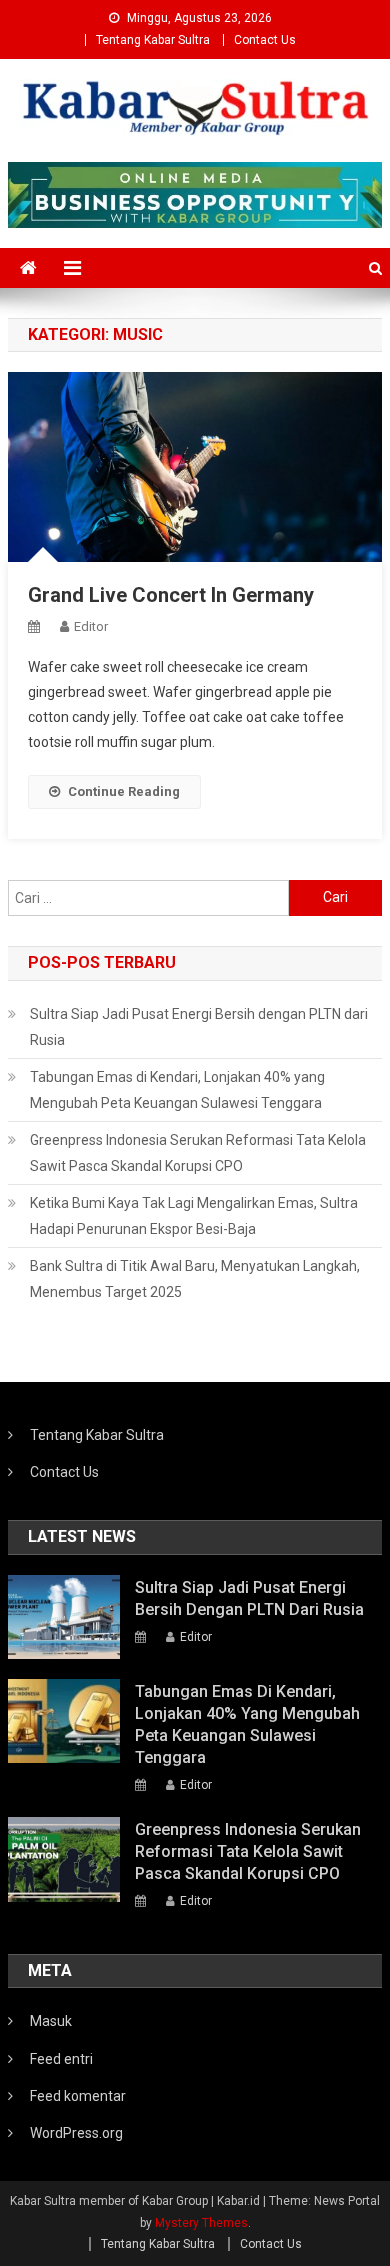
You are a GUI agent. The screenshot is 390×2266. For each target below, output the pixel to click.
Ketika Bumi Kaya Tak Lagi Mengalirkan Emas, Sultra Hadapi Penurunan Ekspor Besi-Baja (194, 1216)
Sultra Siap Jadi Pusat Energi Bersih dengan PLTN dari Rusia (199, 1027)
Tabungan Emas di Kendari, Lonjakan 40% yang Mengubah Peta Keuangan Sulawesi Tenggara (177, 1090)
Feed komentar (78, 2096)
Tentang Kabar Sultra (153, 40)
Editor (91, 626)
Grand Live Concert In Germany (171, 595)
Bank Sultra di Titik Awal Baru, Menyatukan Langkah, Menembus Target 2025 (195, 1279)
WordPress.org (76, 2133)
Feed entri (61, 2059)
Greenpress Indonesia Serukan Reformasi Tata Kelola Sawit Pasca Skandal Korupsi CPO (198, 1153)
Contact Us (265, 40)
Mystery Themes (201, 2223)
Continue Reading (124, 791)
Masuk (51, 2021)
